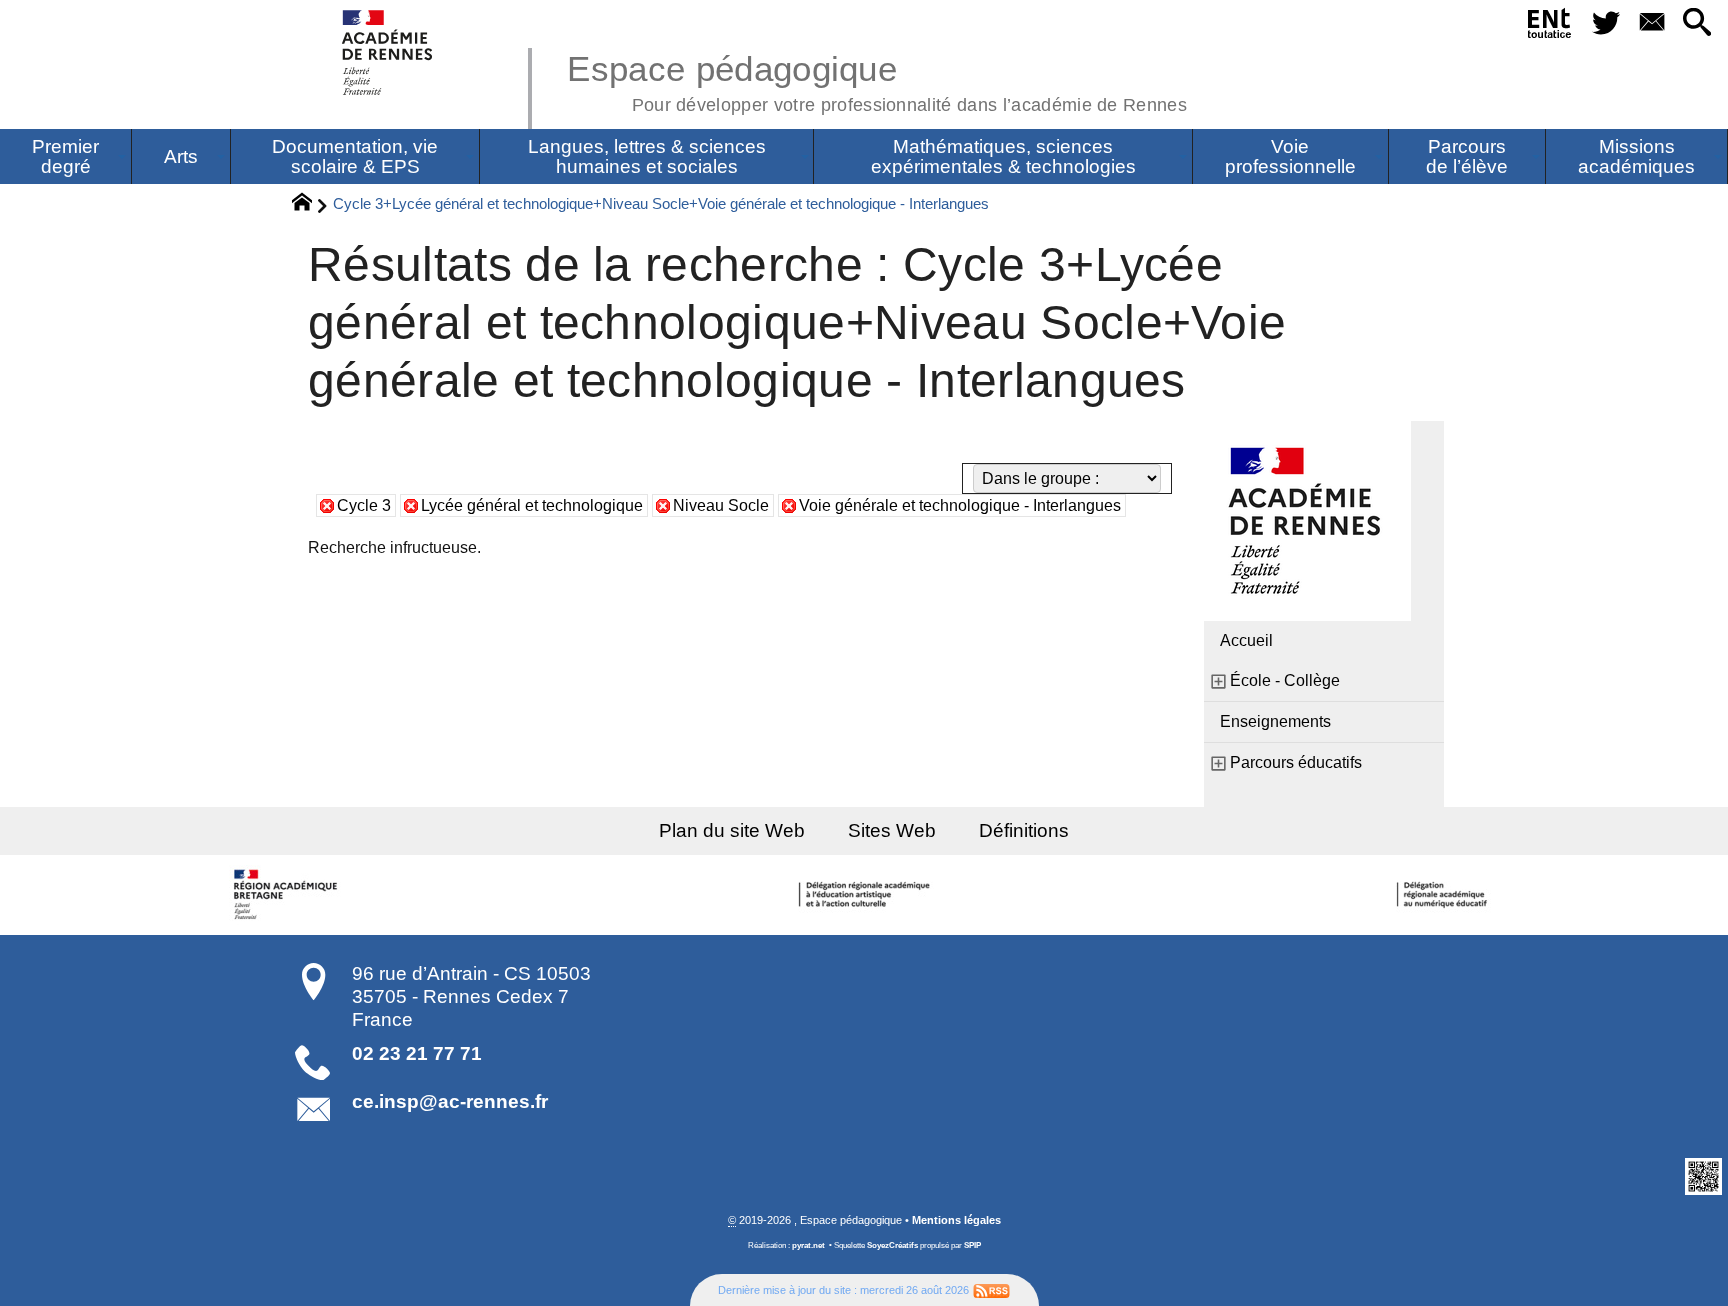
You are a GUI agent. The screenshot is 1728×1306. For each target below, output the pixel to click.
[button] (1697, 23)
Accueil (1246, 640)
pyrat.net (808, 1245)
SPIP (972, 1245)
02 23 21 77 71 (417, 1053)
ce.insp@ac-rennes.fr (450, 1101)
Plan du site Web (732, 830)
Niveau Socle (721, 505)
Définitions (1024, 830)
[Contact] (1651, 23)
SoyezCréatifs (892, 1245)
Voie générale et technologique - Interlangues (960, 505)
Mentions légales (956, 1220)
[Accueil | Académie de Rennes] (288, 895)
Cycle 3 (364, 505)
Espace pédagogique (877, 80)
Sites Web (892, 830)
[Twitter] (1606, 23)
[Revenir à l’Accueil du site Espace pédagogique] (388, 52)
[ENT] (1550, 27)
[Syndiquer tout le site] (991, 1290)
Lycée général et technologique (532, 505)
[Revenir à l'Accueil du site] (310, 205)
